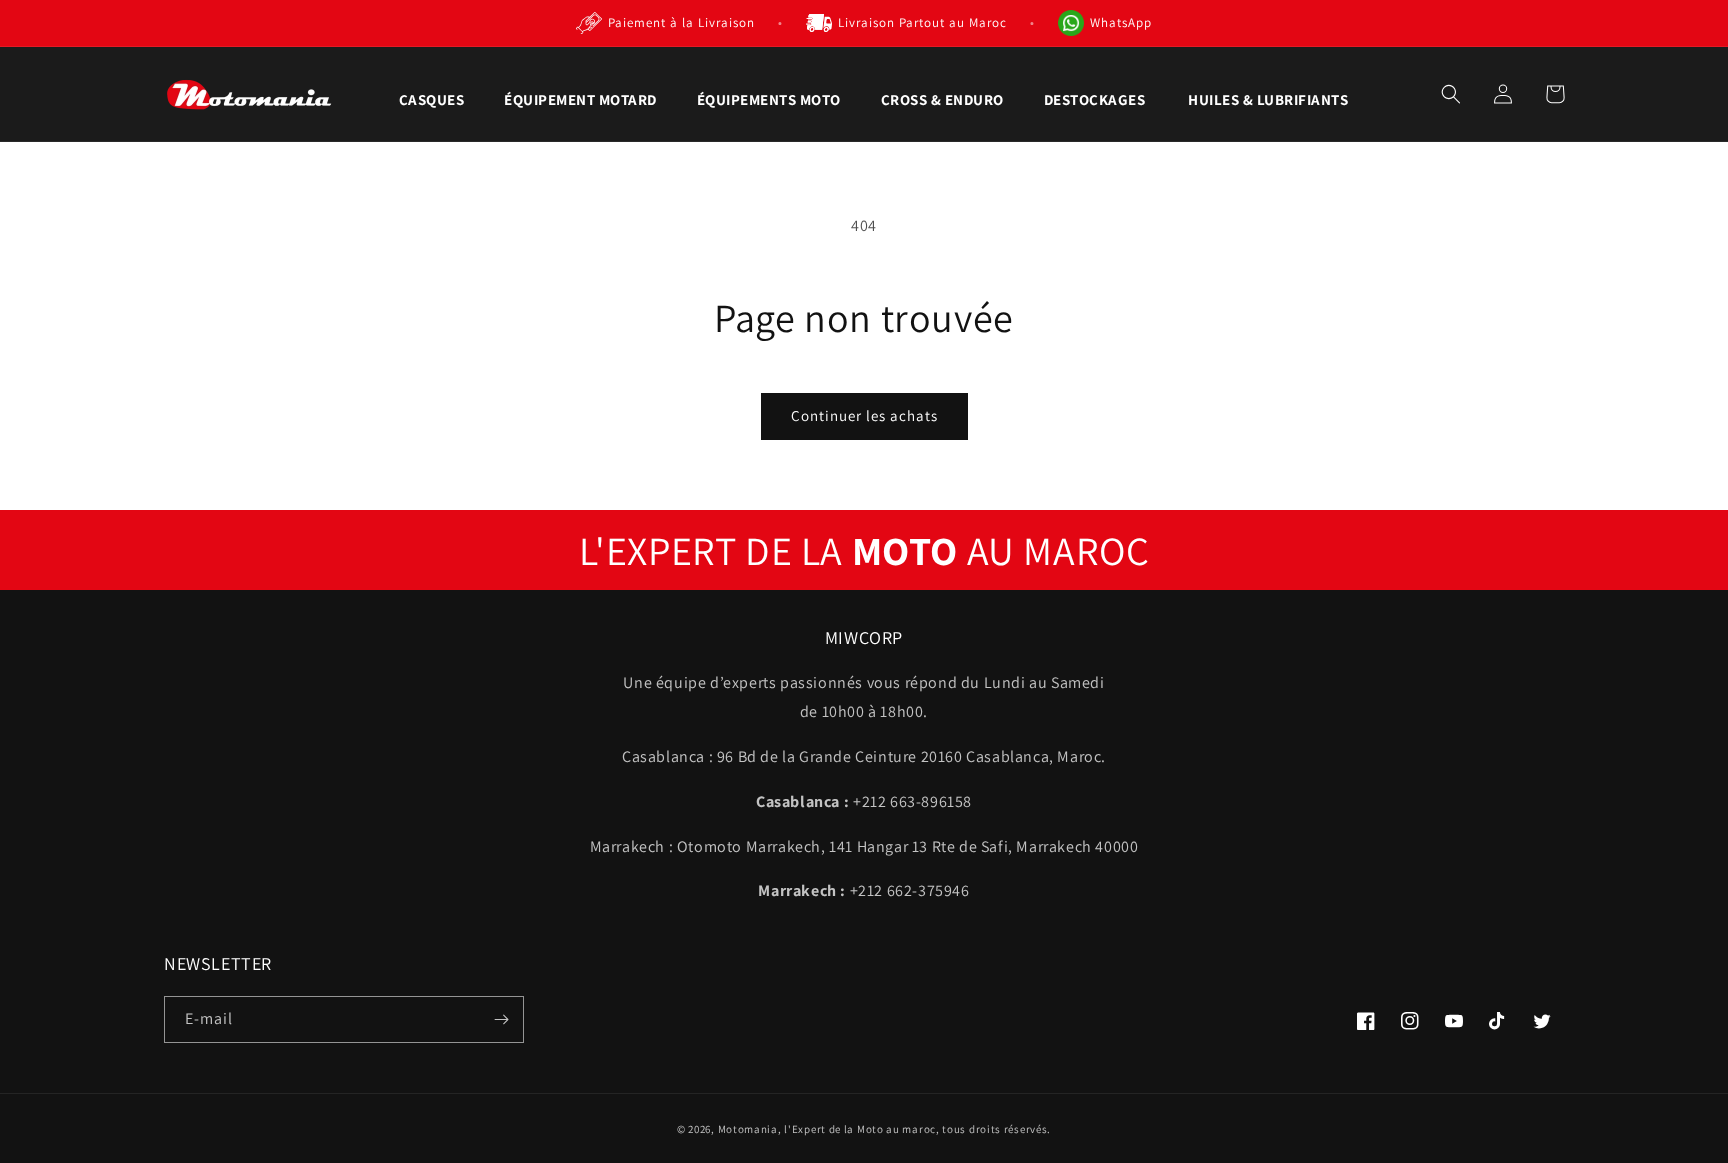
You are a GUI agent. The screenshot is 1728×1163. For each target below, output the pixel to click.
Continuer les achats (864, 415)
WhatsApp (1121, 22)
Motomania (748, 1129)
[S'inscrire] (501, 1019)
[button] (432, 100)
